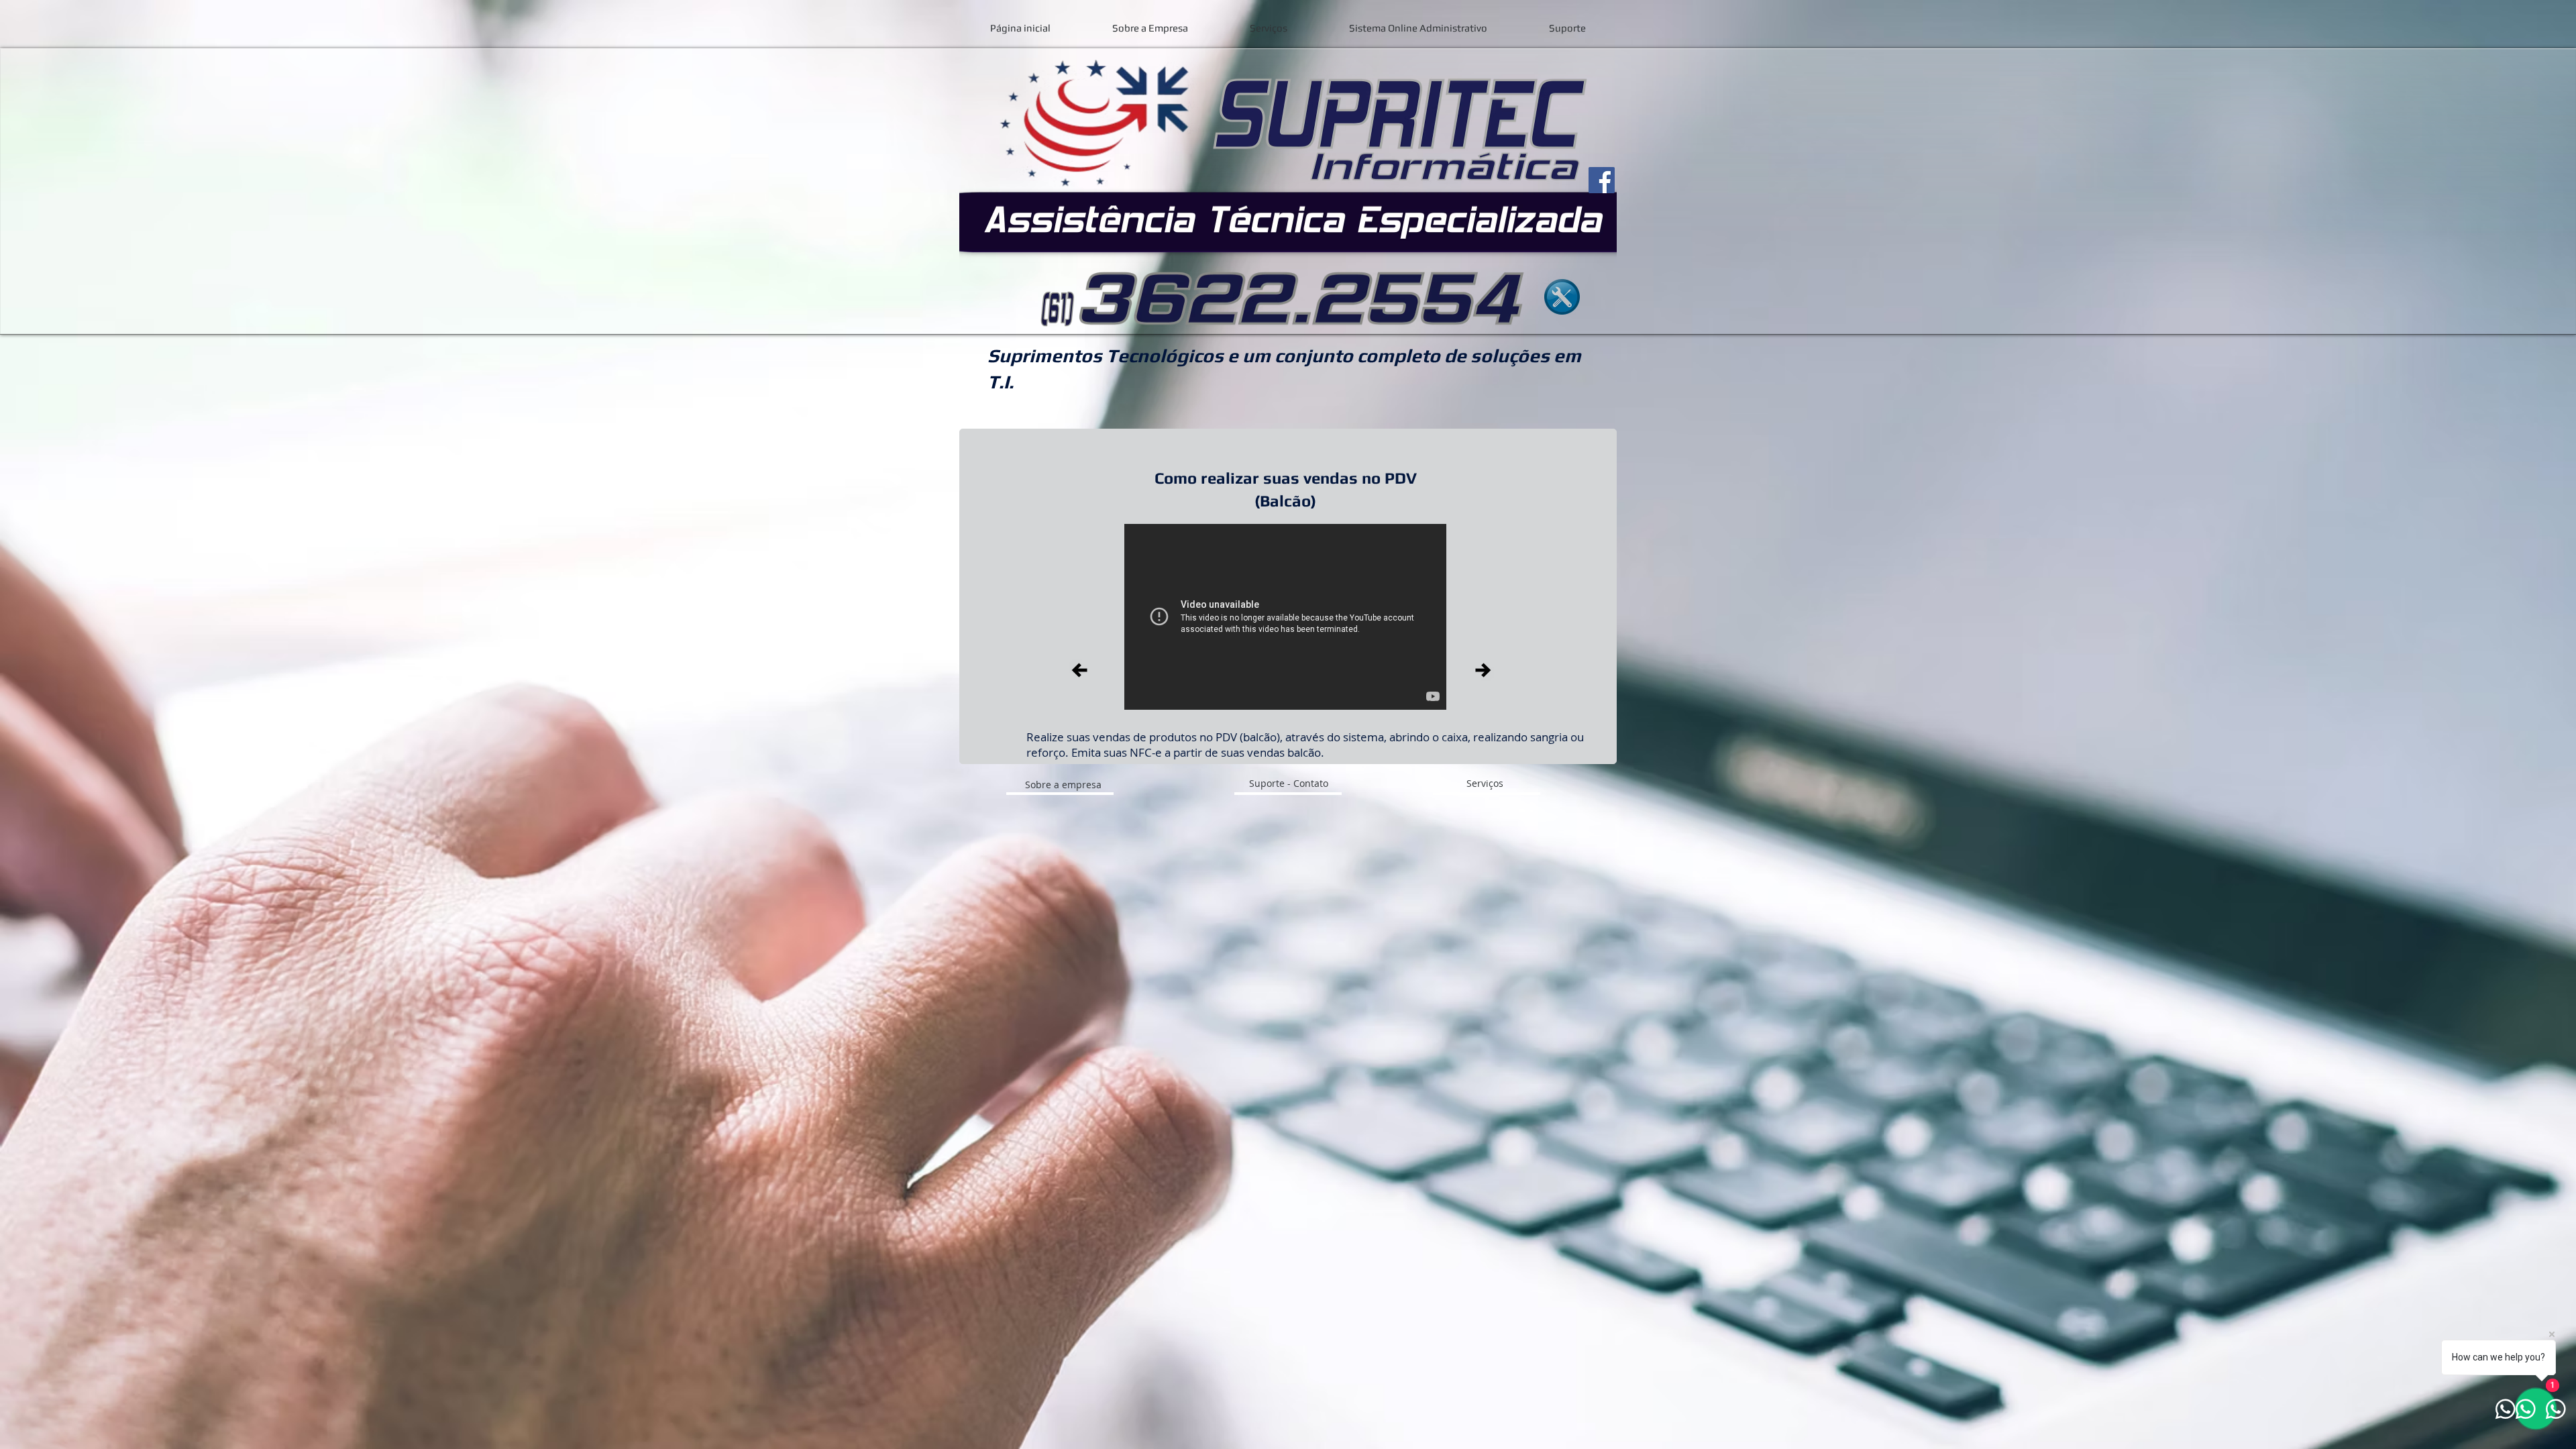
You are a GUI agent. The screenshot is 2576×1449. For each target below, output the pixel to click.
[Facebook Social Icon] (1602, 180)
